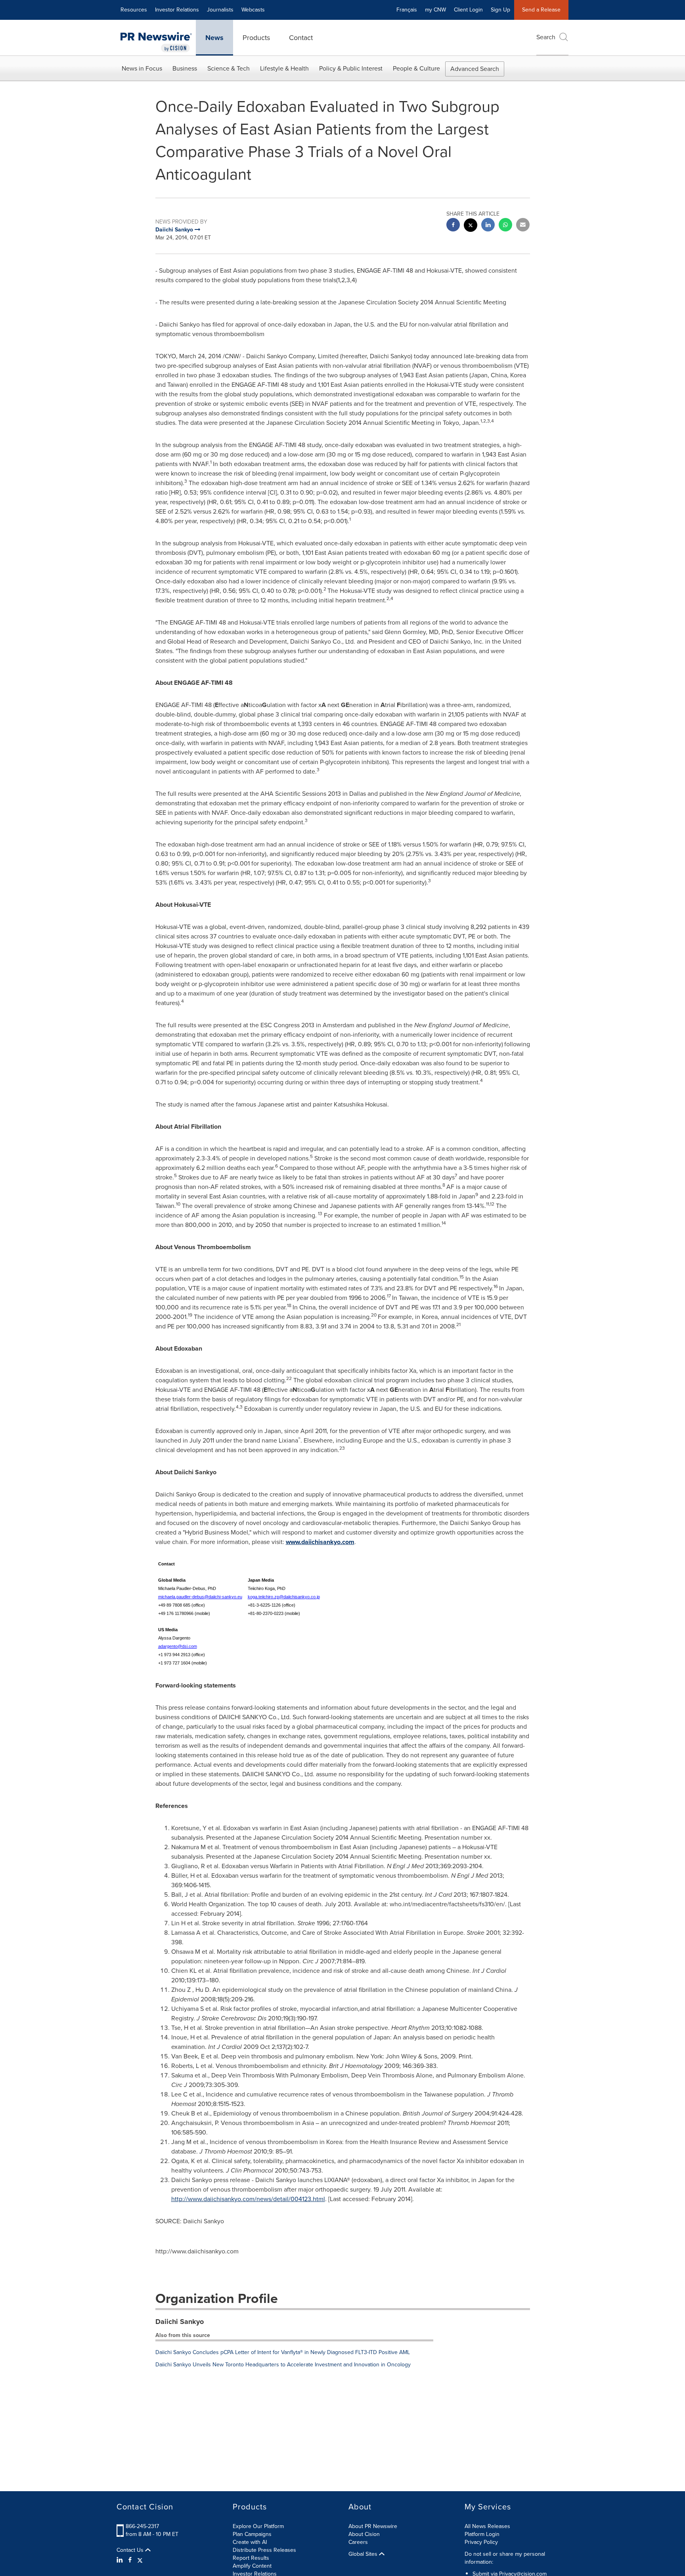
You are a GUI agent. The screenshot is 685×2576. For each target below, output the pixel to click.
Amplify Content (252, 2566)
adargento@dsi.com (178, 1646)
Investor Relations (177, 10)
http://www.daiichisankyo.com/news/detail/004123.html (248, 2199)
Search (546, 37)
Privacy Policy (481, 2542)
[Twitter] (140, 2560)
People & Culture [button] (416, 68)
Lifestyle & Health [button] (284, 68)
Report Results (251, 2558)
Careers (358, 2542)
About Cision (364, 2534)
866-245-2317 (142, 2526)
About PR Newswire (373, 2526)
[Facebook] (130, 2560)
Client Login (468, 10)
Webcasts (253, 10)
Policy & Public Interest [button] (351, 68)
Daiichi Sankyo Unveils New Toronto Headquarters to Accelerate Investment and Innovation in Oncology (283, 2365)
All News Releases (487, 2526)
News (214, 38)
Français (407, 10)
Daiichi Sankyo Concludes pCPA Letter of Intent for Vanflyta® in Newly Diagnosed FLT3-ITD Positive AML (283, 2352)
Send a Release (541, 10)
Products (256, 38)
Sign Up (500, 10)
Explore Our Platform (258, 2526)
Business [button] (185, 68)
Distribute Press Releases (264, 2550)
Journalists (220, 10)
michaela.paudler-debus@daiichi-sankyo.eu (200, 1597)
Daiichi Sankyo (180, 2322)
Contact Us (131, 2550)
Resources (134, 10)
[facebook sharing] (453, 226)
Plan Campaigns (252, 2534)
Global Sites (364, 2554)
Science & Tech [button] (229, 68)
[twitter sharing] (471, 226)
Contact (301, 38)
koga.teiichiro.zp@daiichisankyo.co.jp (284, 1597)
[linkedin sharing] (488, 226)
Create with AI (250, 2542)
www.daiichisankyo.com (320, 1542)
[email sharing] (523, 226)
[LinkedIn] (121, 2560)
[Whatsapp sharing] (505, 226)
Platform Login (482, 2534)
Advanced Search (475, 69)
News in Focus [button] (142, 68)
